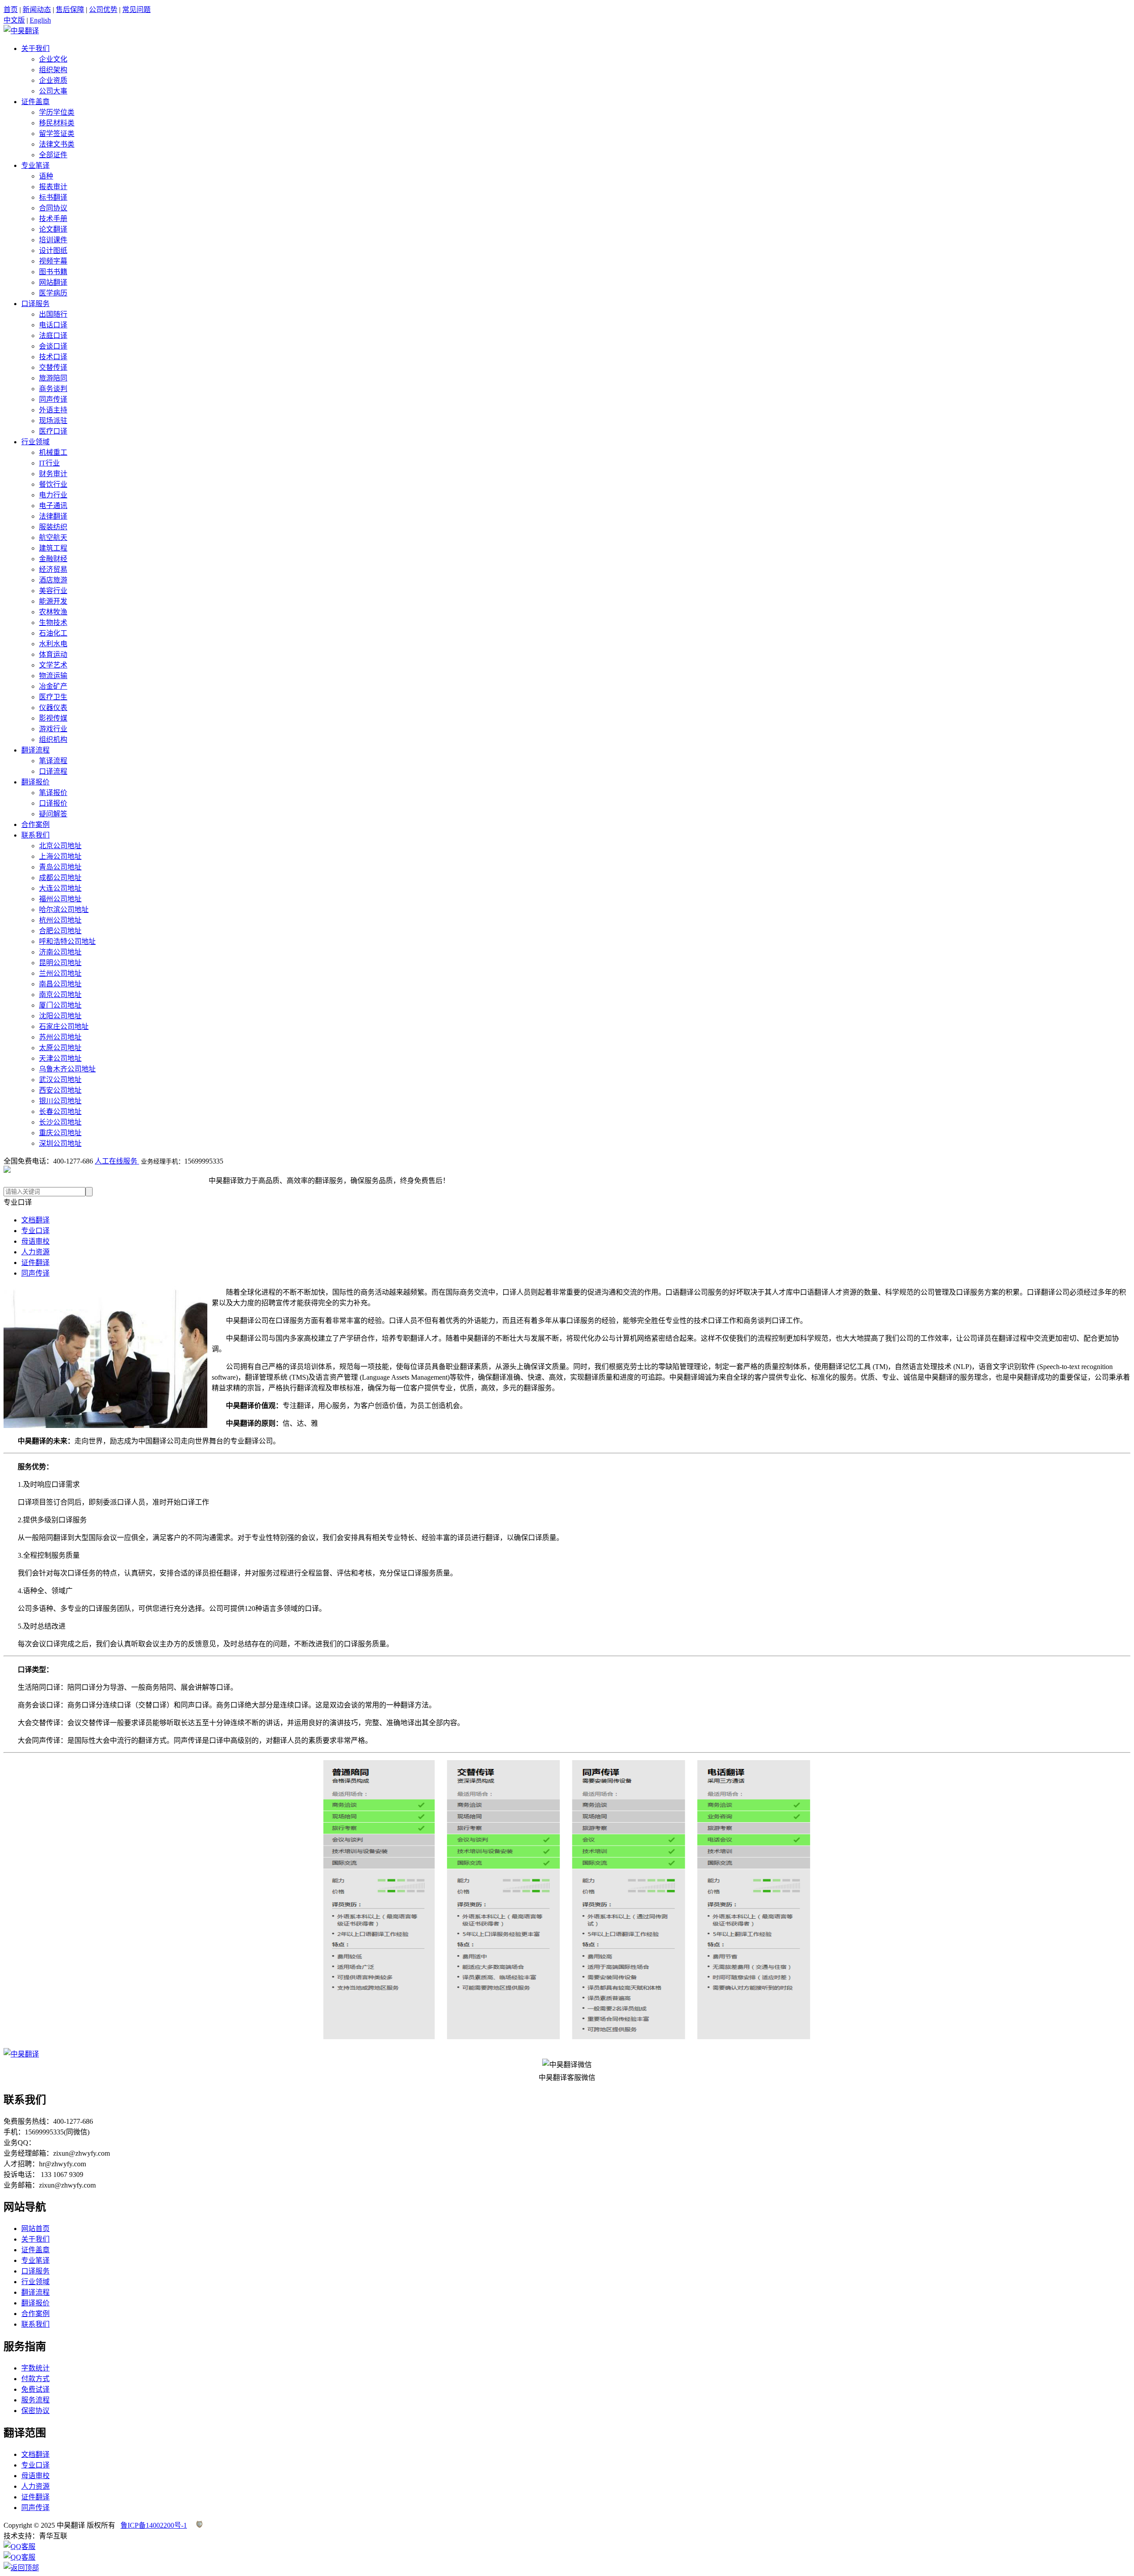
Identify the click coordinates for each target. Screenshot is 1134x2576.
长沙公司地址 (60, 1122)
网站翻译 (53, 282)
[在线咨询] (19, 2547)
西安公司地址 (60, 1090)
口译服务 (35, 304)
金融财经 (53, 559)
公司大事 (53, 91)
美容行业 (53, 591)
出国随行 (53, 314)
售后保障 (70, 10)
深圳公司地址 (60, 1143)
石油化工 (53, 633)
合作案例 (35, 824)
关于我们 (35, 48)
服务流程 (35, 2400)
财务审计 (53, 474)
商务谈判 (53, 389)
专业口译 (35, 1231)
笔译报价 (53, 793)
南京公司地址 (60, 995)
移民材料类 (57, 123)
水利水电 (53, 644)
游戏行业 (53, 729)
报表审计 (53, 187)
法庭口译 (53, 336)
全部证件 (53, 155)
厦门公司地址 (60, 1005)
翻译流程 (35, 750)
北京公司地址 (60, 846)
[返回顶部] (21, 2568)
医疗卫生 (53, 697)
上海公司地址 (60, 856)
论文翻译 (53, 229)
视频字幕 (53, 261)
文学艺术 (53, 665)
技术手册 (53, 219)
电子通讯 (53, 506)
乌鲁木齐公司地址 (67, 1069)
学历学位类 (57, 112)
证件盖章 (35, 102)
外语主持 (53, 410)
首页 (11, 10)
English (40, 20)
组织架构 (53, 70)
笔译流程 (53, 761)
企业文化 (53, 59)
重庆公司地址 (60, 1133)
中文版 (14, 20)
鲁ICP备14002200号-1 (154, 2525)
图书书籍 (53, 272)
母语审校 (35, 1241)
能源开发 (53, 601)
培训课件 (53, 240)
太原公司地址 (60, 1048)
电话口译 (53, 325)
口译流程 (53, 771)
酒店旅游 (53, 580)
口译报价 (53, 803)
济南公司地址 (60, 952)
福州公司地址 (60, 899)
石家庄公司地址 (64, 1026)
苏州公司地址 (60, 1037)
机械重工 (53, 452)
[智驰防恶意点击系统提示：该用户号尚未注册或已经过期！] (199, 2525)
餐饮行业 (53, 484)
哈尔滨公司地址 (64, 910)
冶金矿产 (53, 686)
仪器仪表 (53, 708)
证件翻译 (35, 1263)
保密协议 (35, 2411)
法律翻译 (53, 516)
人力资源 (35, 1252)
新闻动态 (37, 10)
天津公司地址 (60, 1058)
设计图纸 (53, 250)
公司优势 (103, 10)
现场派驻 (53, 421)
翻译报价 (35, 782)
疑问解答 (53, 814)
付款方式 (35, 2379)
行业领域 (35, 442)
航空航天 (53, 537)
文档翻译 (35, 1220)
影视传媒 (53, 718)
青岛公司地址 (60, 867)
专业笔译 (35, 165)
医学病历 (53, 293)
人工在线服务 (117, 1161)
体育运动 (53, 654)
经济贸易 (53, 569)
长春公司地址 (60, 1111)
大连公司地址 (60, 888)
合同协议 (53, 208)
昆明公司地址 (60, 963)
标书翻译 (53, 197)
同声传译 (53, 399)
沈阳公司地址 (60, 1016)
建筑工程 (53, 548)
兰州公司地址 (60, 973)
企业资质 (53, 80)
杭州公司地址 (60, 920)
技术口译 (53, 357)
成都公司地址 (60, 878)
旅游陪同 (53, 378)
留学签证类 (57, 134)
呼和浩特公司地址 (67, 941)
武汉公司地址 (60, 1080)
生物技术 (53, 623)
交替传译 (53, 367)
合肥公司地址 (60, 931)
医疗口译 (53, 431)
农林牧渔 (53, 612)
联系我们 (35, 835)
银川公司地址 (60, 1101)
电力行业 (53, 495)
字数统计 (35, 2368)
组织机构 (53, 739)
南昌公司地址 (60, 984)
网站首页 (35, 2229)
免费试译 (35, 2389)
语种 (46, 176)
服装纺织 (53, 527)
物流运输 (53, 676)
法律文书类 (57, 144)
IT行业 (49, 463)
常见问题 (136, 10)
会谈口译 (53, 346)
